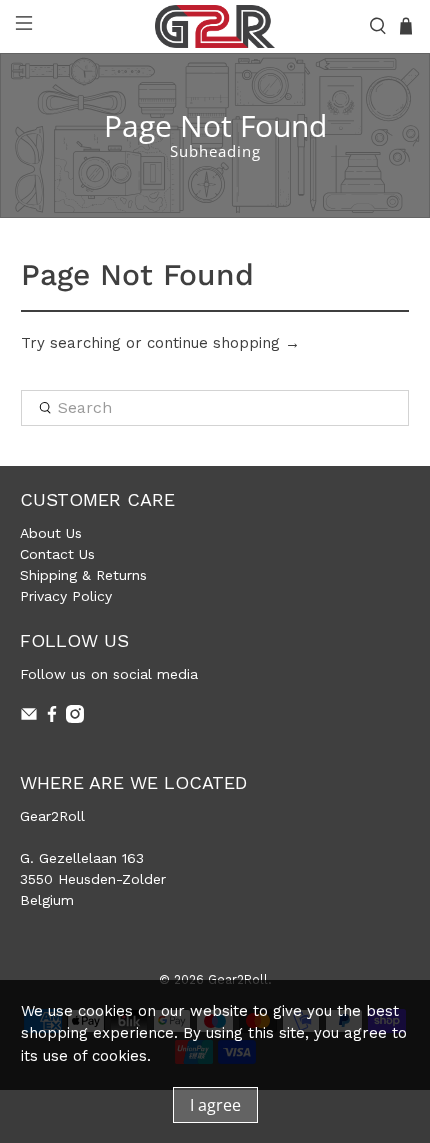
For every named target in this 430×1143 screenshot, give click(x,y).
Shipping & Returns (83, 575)
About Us (51, 533)
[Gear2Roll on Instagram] (75, 718)
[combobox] (215, 408)
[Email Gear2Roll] (29, 718)
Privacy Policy (66, 596)
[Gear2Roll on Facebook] (52, 718)
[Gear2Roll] (215, 26)
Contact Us (57, 554)
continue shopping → (223, 343)
